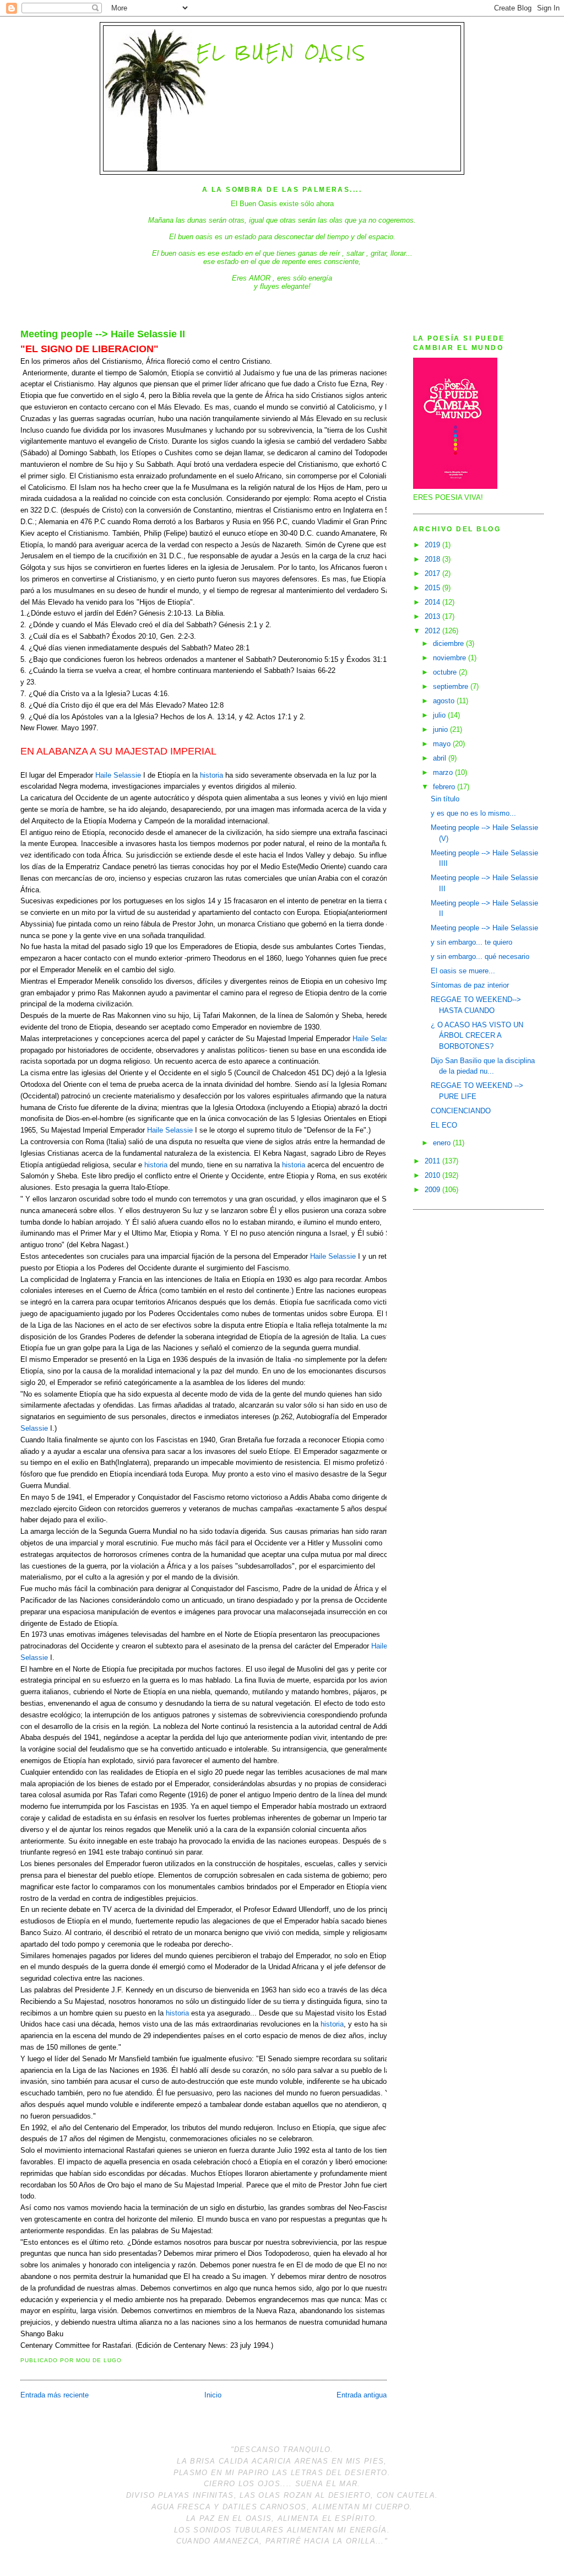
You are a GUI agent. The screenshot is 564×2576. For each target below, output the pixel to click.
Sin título (445, 799)
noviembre (451, 658)
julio (440, 715)
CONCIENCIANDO (461, 1111)
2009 (433, 1190)
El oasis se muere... (463, 971)
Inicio (213, 2395)
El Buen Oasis (282, 52)
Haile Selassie (118, 775)
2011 (433, 1161)
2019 (433, 545)
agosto (445, 701)
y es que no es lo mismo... (473, 813)
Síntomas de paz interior (470, 985)
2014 (433, 602)
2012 (433, 631)
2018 (433, 559)
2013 (433, 616)
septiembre (452, 686)
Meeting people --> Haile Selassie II (103, 334)
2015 (433, 588)
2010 (433, 1175)
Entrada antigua (362, 2395)
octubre (446, 672)
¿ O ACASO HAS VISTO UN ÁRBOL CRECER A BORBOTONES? (477, 1036)
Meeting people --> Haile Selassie (484, 928)
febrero (445, 787)
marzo (444, 772)
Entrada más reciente (55, 2395)
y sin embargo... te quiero (471, 942)
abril (441, 758)
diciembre (449, 643)
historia (211, 775)
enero (443, 1143)
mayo (443, 744)
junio (441, 729)
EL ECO (444, 1125)
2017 (433, 573)
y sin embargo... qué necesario (480, 956)
